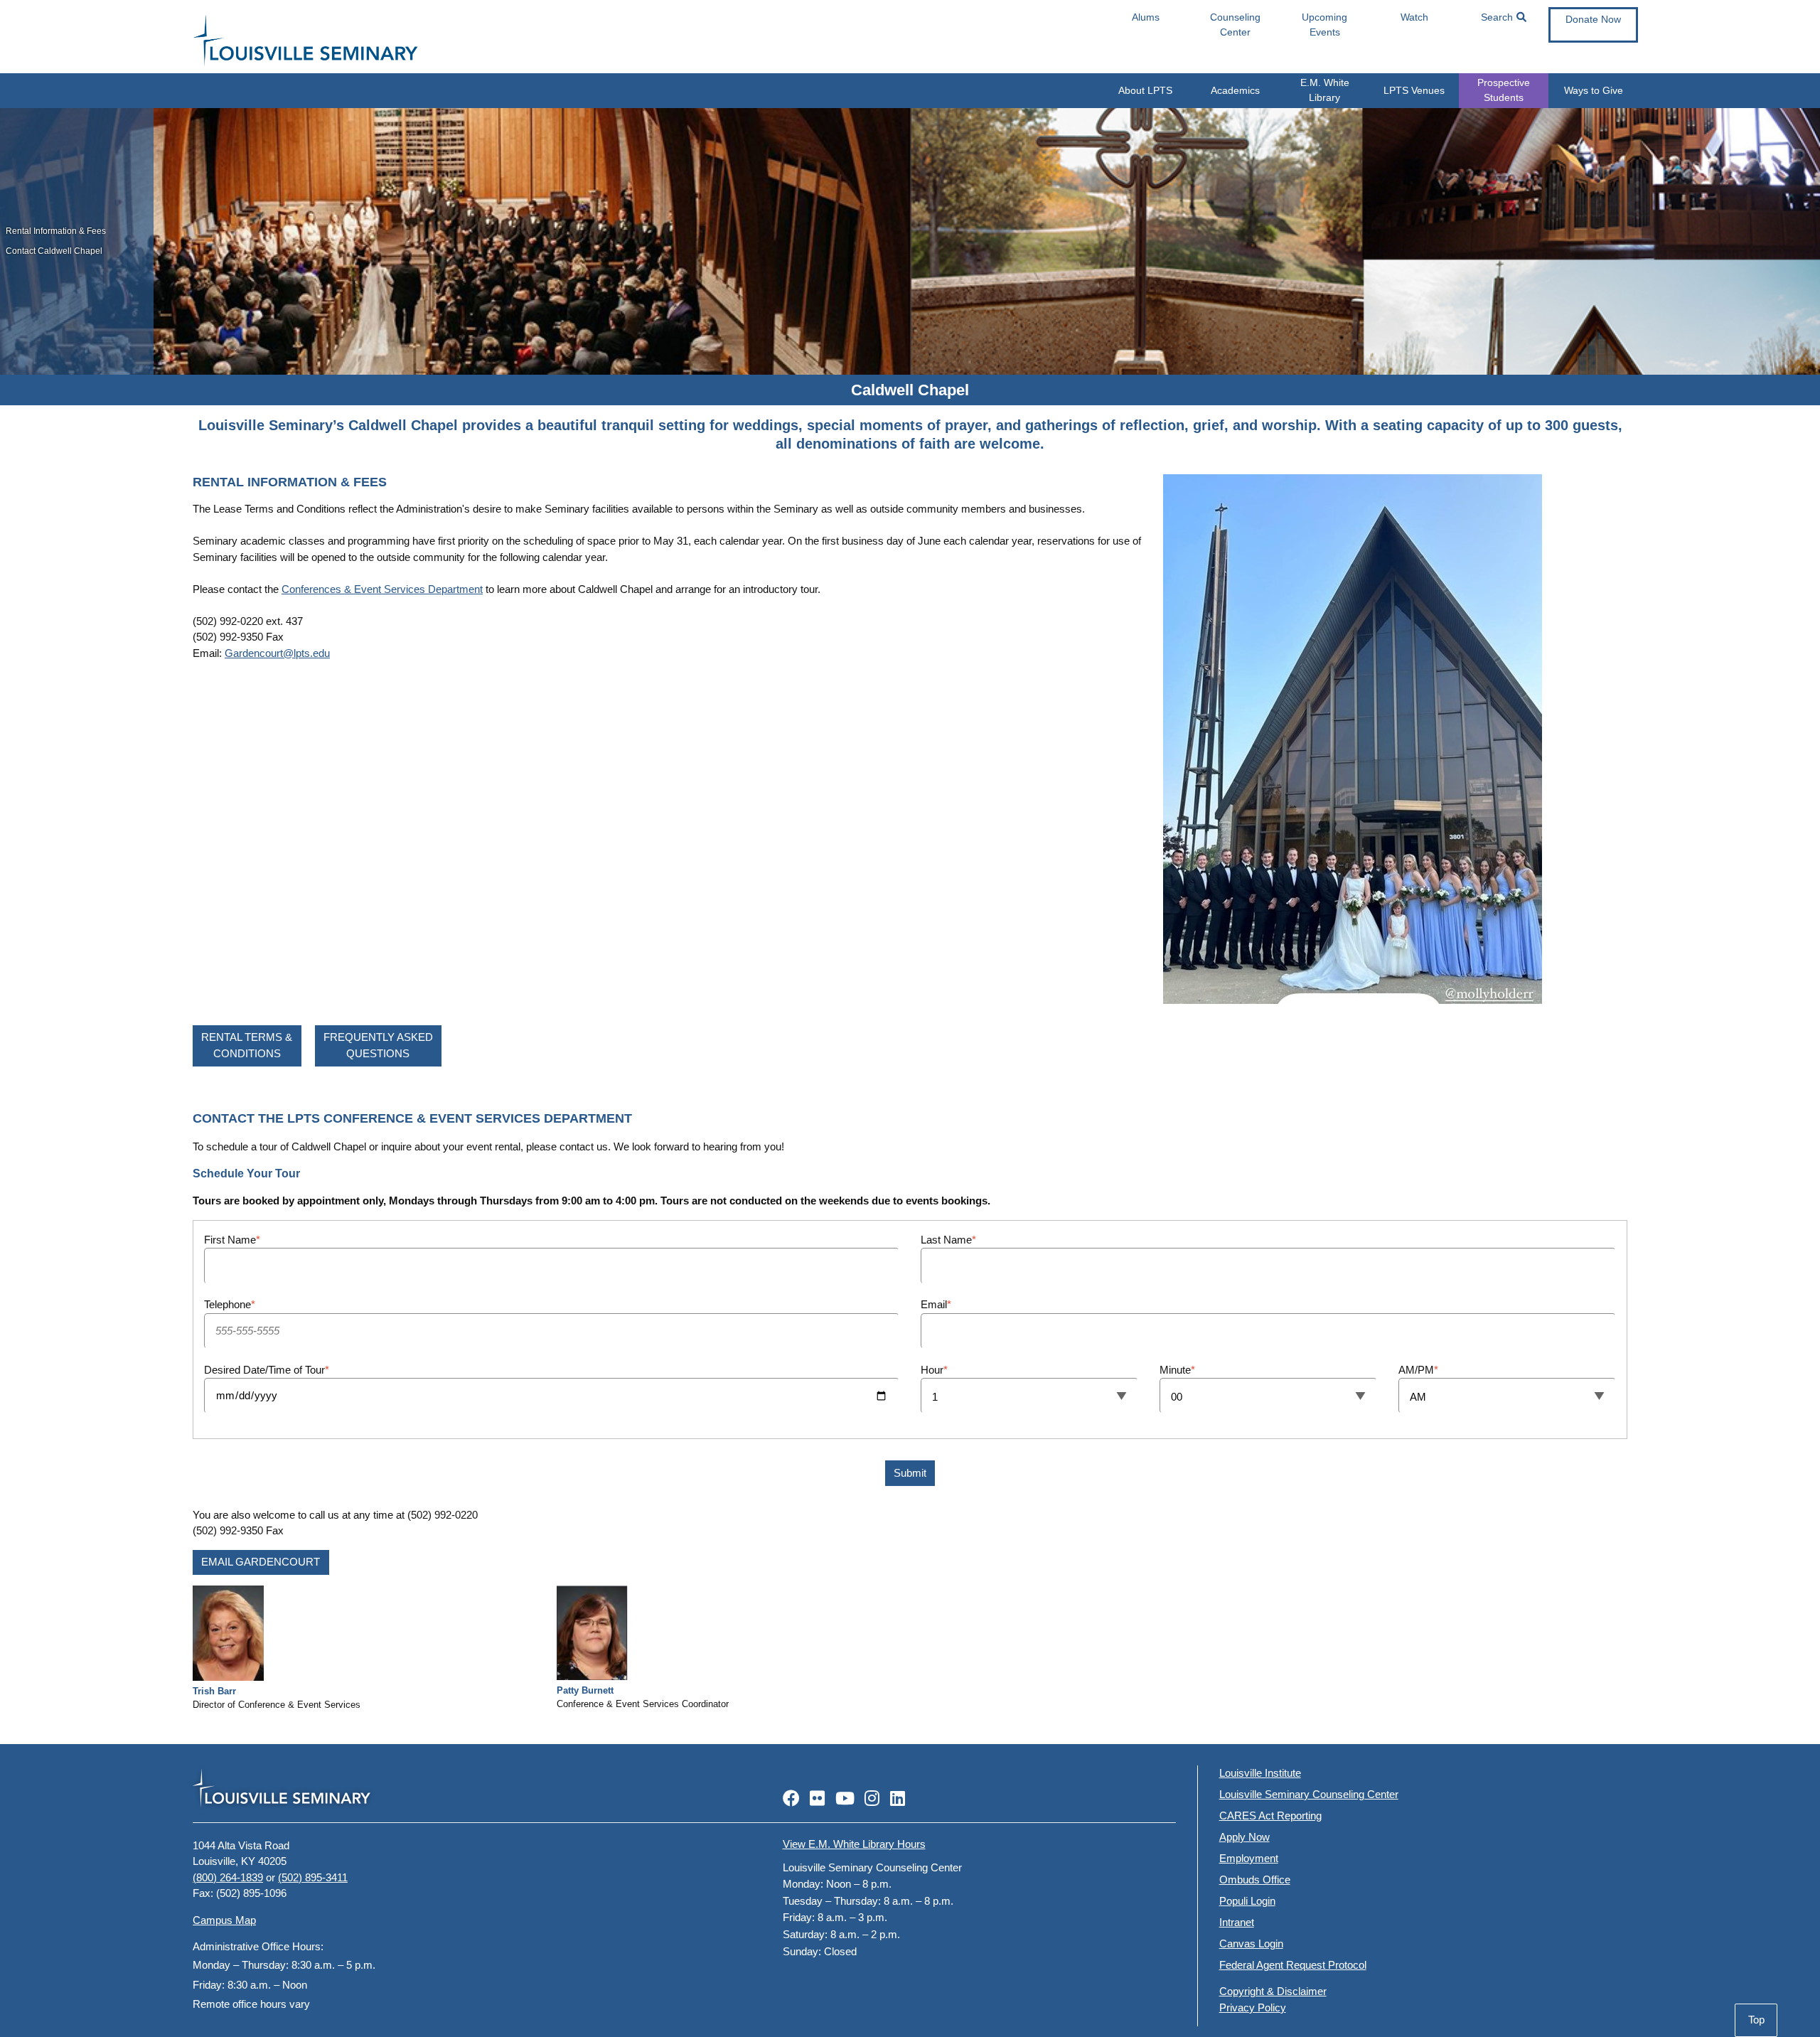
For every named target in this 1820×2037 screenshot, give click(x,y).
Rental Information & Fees (56, 231)
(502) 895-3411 (313, 1877)
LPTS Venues (1414, 90)
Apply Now (1244, 1837)
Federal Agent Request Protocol (1293, 1965)
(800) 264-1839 (228, 1877)
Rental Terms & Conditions (247, 1045)
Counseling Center (1235, 25)
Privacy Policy (1253, 2007)
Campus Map (224, 1920)
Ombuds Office (1255, 1880)
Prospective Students (1504, 90)
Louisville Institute (1260, 1773)
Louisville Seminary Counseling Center (1309, 1794)
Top (1756, 2020)
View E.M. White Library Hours (854, 1844)
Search (1497, 17)
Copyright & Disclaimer (1273, 1991)
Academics (1235, 90)
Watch (1414, 17)
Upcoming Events (1324, 25)
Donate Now (1593, 19)
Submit (910, 1473)
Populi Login (1247, 1901)
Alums (1146, 17)
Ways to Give (1594, 90)
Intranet (1237, 1922)
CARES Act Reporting (1270, 1816)
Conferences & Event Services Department (382, 589)
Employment (1249, 1858)
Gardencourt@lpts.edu (277, 653)
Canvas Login (1251, 1944)
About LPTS (1145, 90)
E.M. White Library (1325, 90)
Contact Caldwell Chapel (54, 251)
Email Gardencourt (261, 1562)
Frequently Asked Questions (378, 1045)
